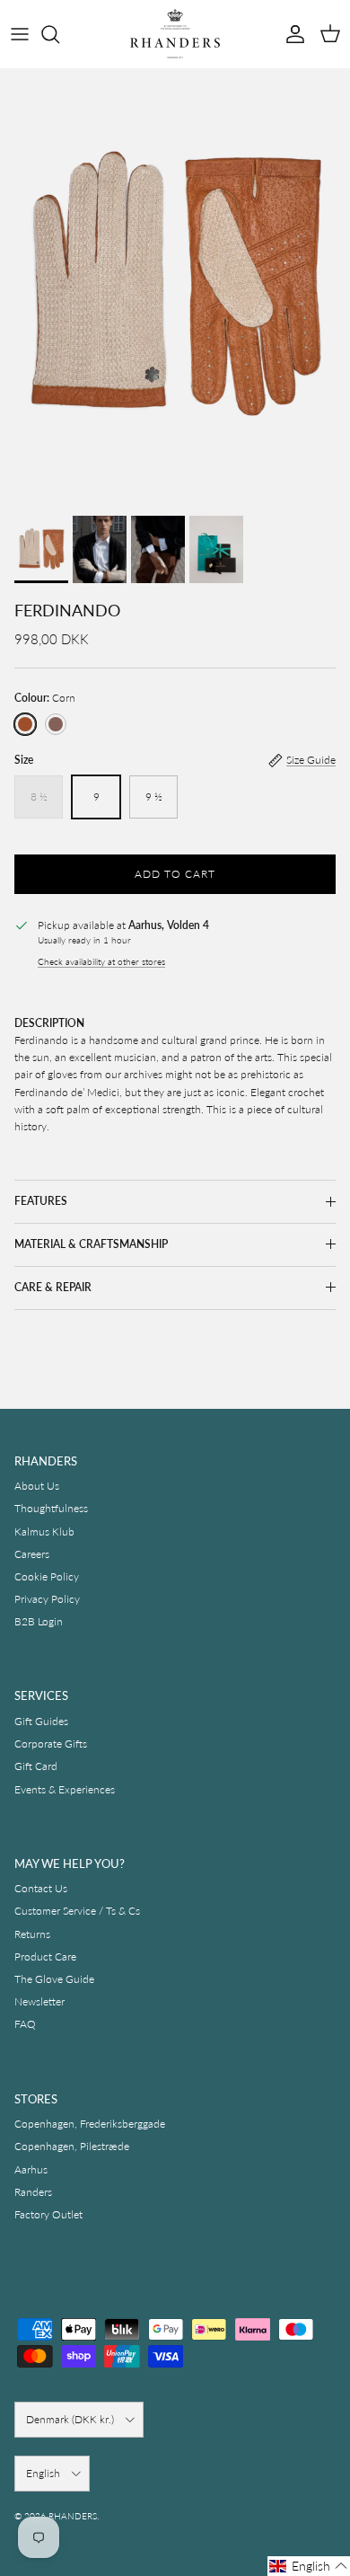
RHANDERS (73, 2516)
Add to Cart (175, 874)
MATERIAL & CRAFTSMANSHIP (91, 1244)
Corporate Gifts (51, 1744)
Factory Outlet (48, 2214)
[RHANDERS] (175, 34)
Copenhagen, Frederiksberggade (90, 2124)
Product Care (45, 1956)
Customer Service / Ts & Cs (77, 1911)
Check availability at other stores (101, 962)
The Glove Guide (54, 1979)
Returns (32, 1934)
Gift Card (36, 1766)
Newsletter (39, 2001)
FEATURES (41, 1201)
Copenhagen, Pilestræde (72, 2146)
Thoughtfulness (51, 1508)
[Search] (59, 34)
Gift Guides (41, 1721)
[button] (309, 2566)
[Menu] (20, 34)
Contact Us (41, 1888)
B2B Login (39, 1621)
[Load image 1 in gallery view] (175, 288)
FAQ (25, 2024)
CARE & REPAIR (53, 1287)
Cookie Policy (47, 1576)
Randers (33, 2192)
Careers (32, 1554)
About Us (37, 1486)
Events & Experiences (65, 1789)
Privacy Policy (47, 1599)
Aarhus (31, 2169)
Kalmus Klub (44, 1531)
